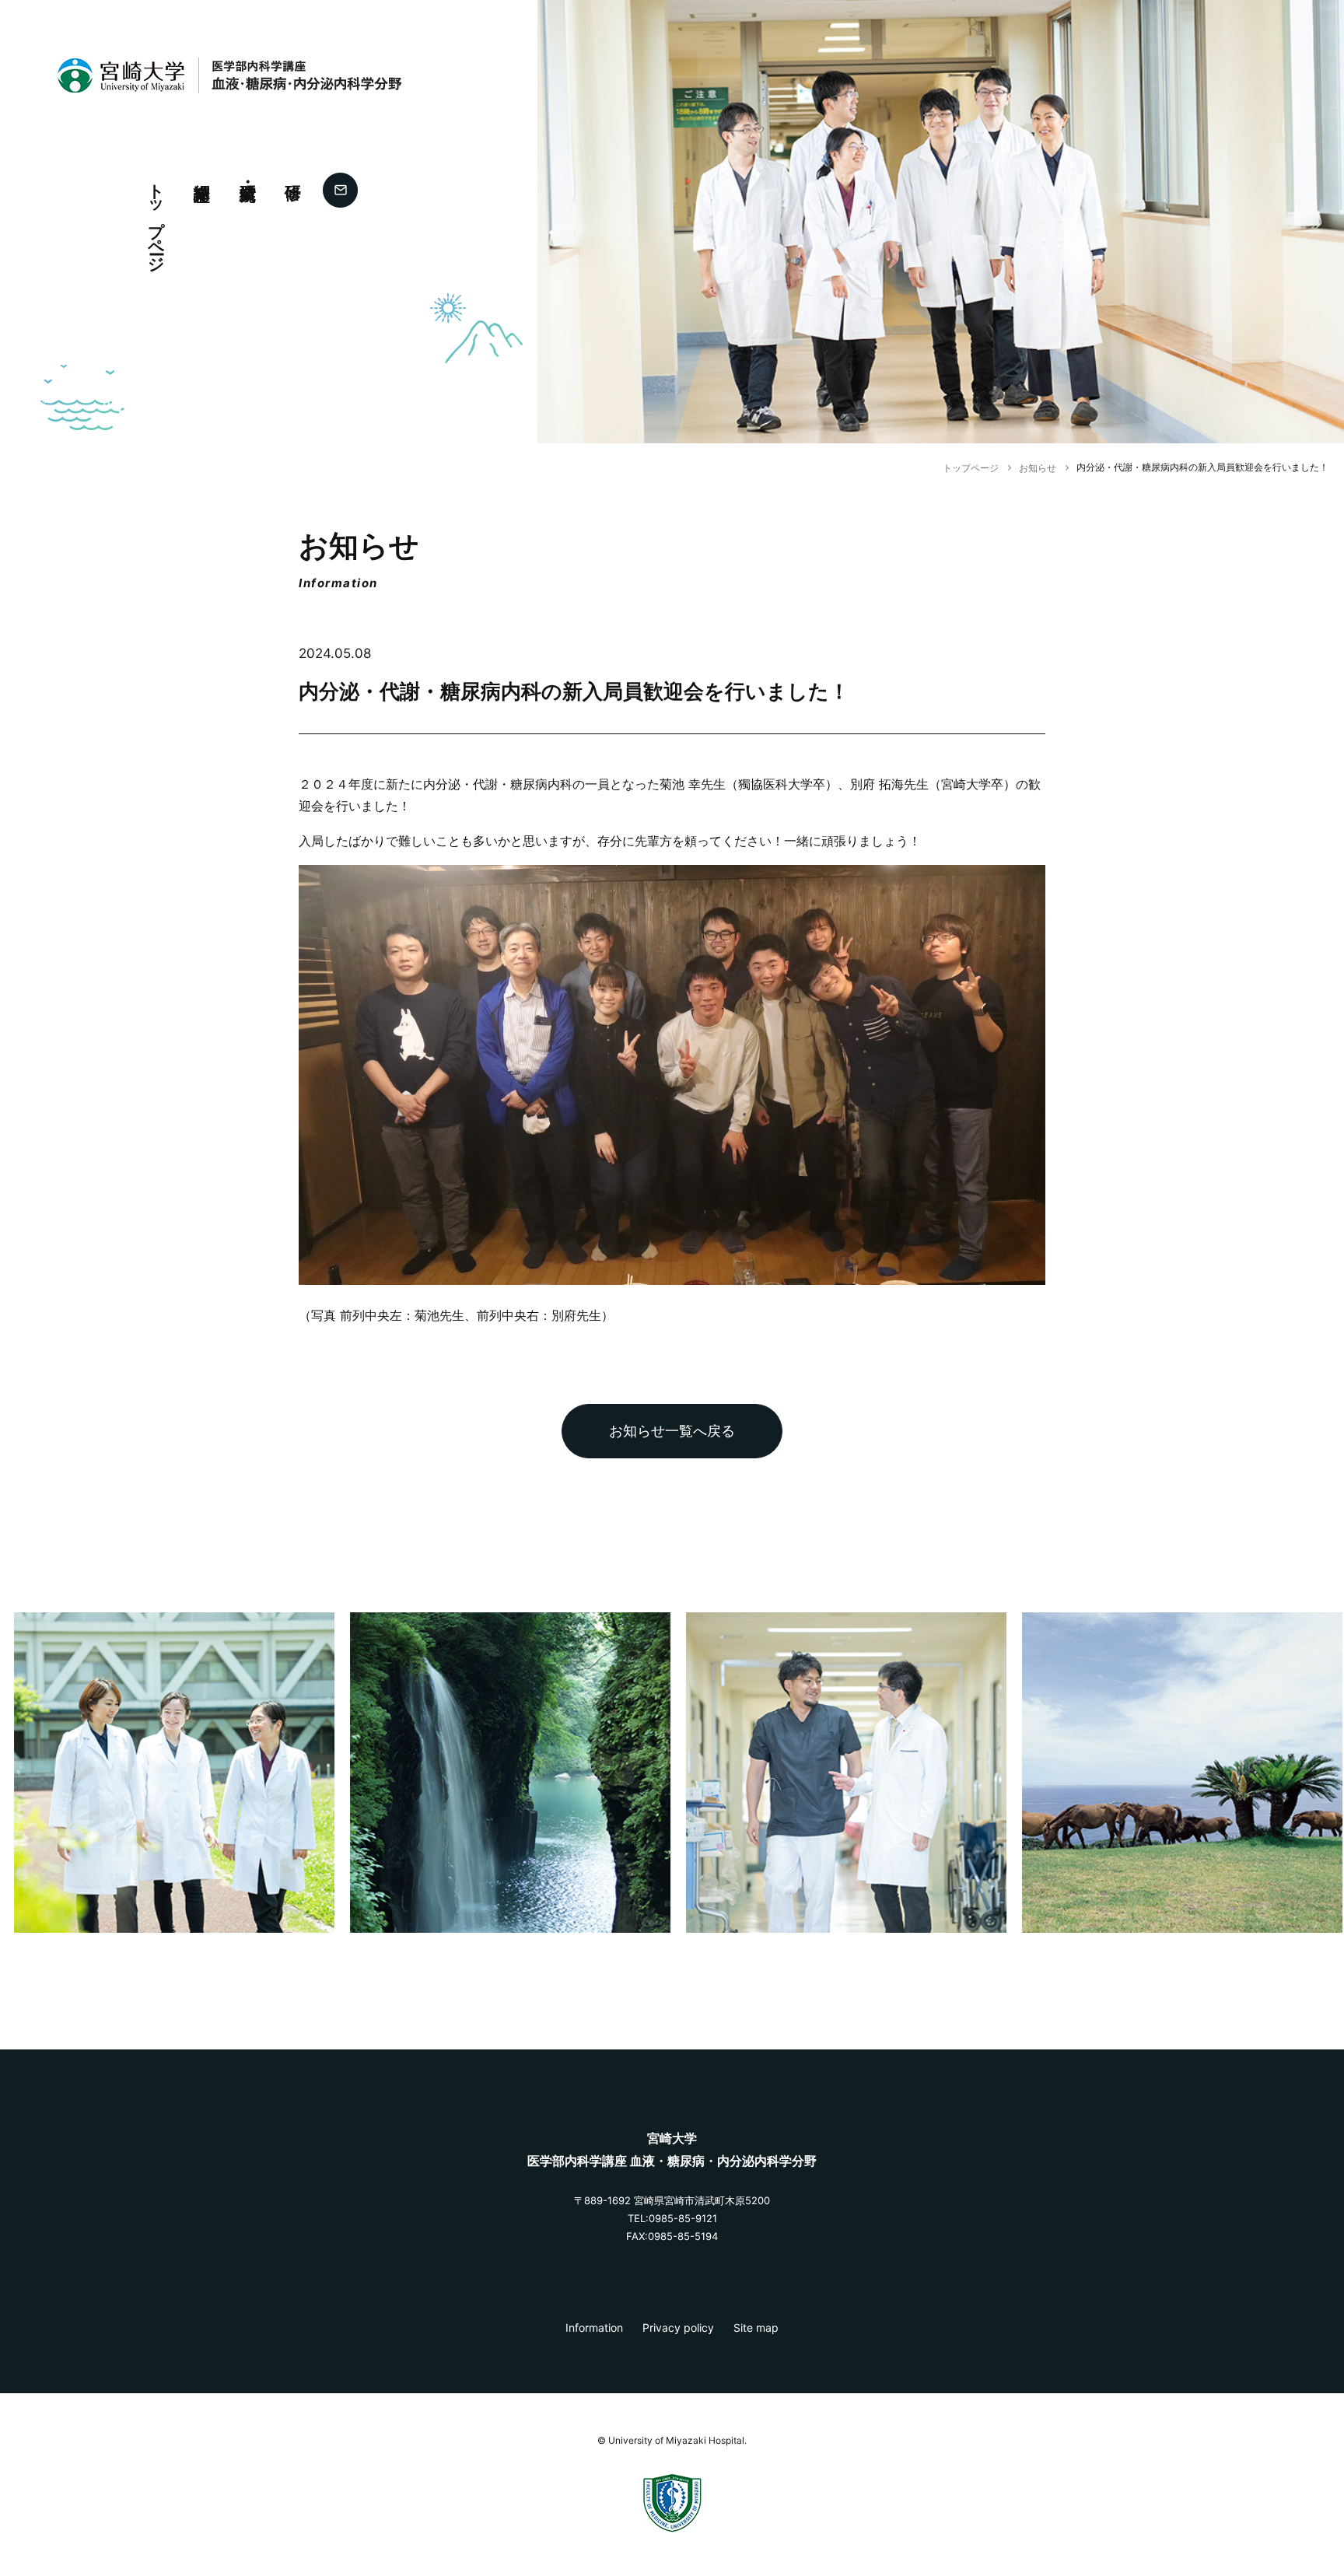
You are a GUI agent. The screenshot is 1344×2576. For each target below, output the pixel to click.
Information (594, 2327)
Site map (756, 2327)
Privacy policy (678, 2327)
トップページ (157, 219)
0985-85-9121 (683, 2218)
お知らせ (1038, 468)
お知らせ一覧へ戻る (672, 1431)
